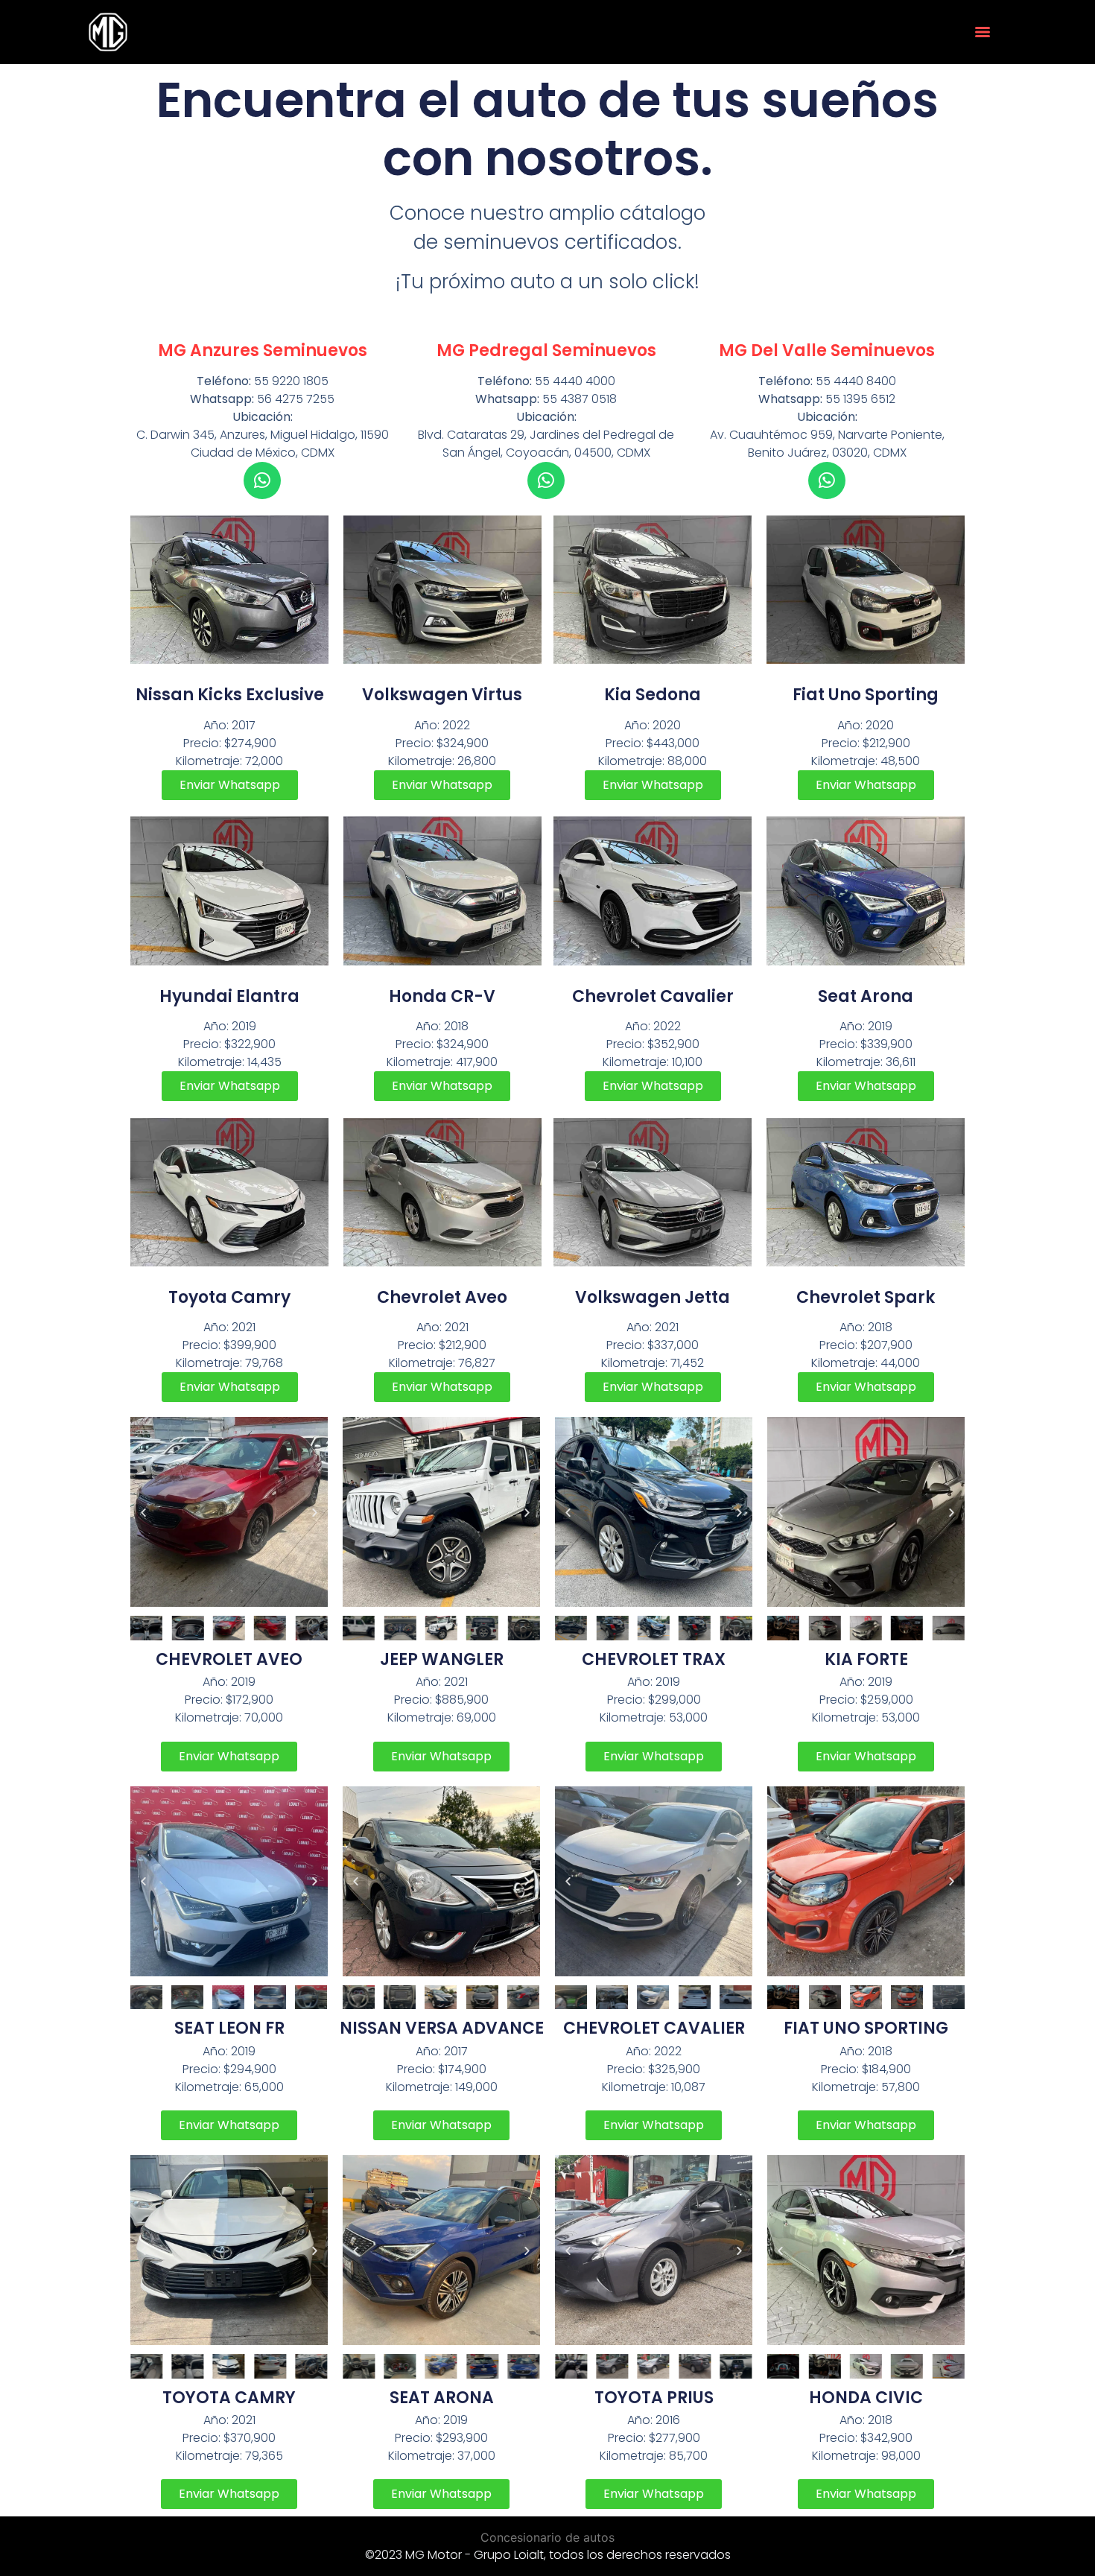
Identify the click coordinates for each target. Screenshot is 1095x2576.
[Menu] (983, 32)
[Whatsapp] (262, 480)
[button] (143, 1512)
